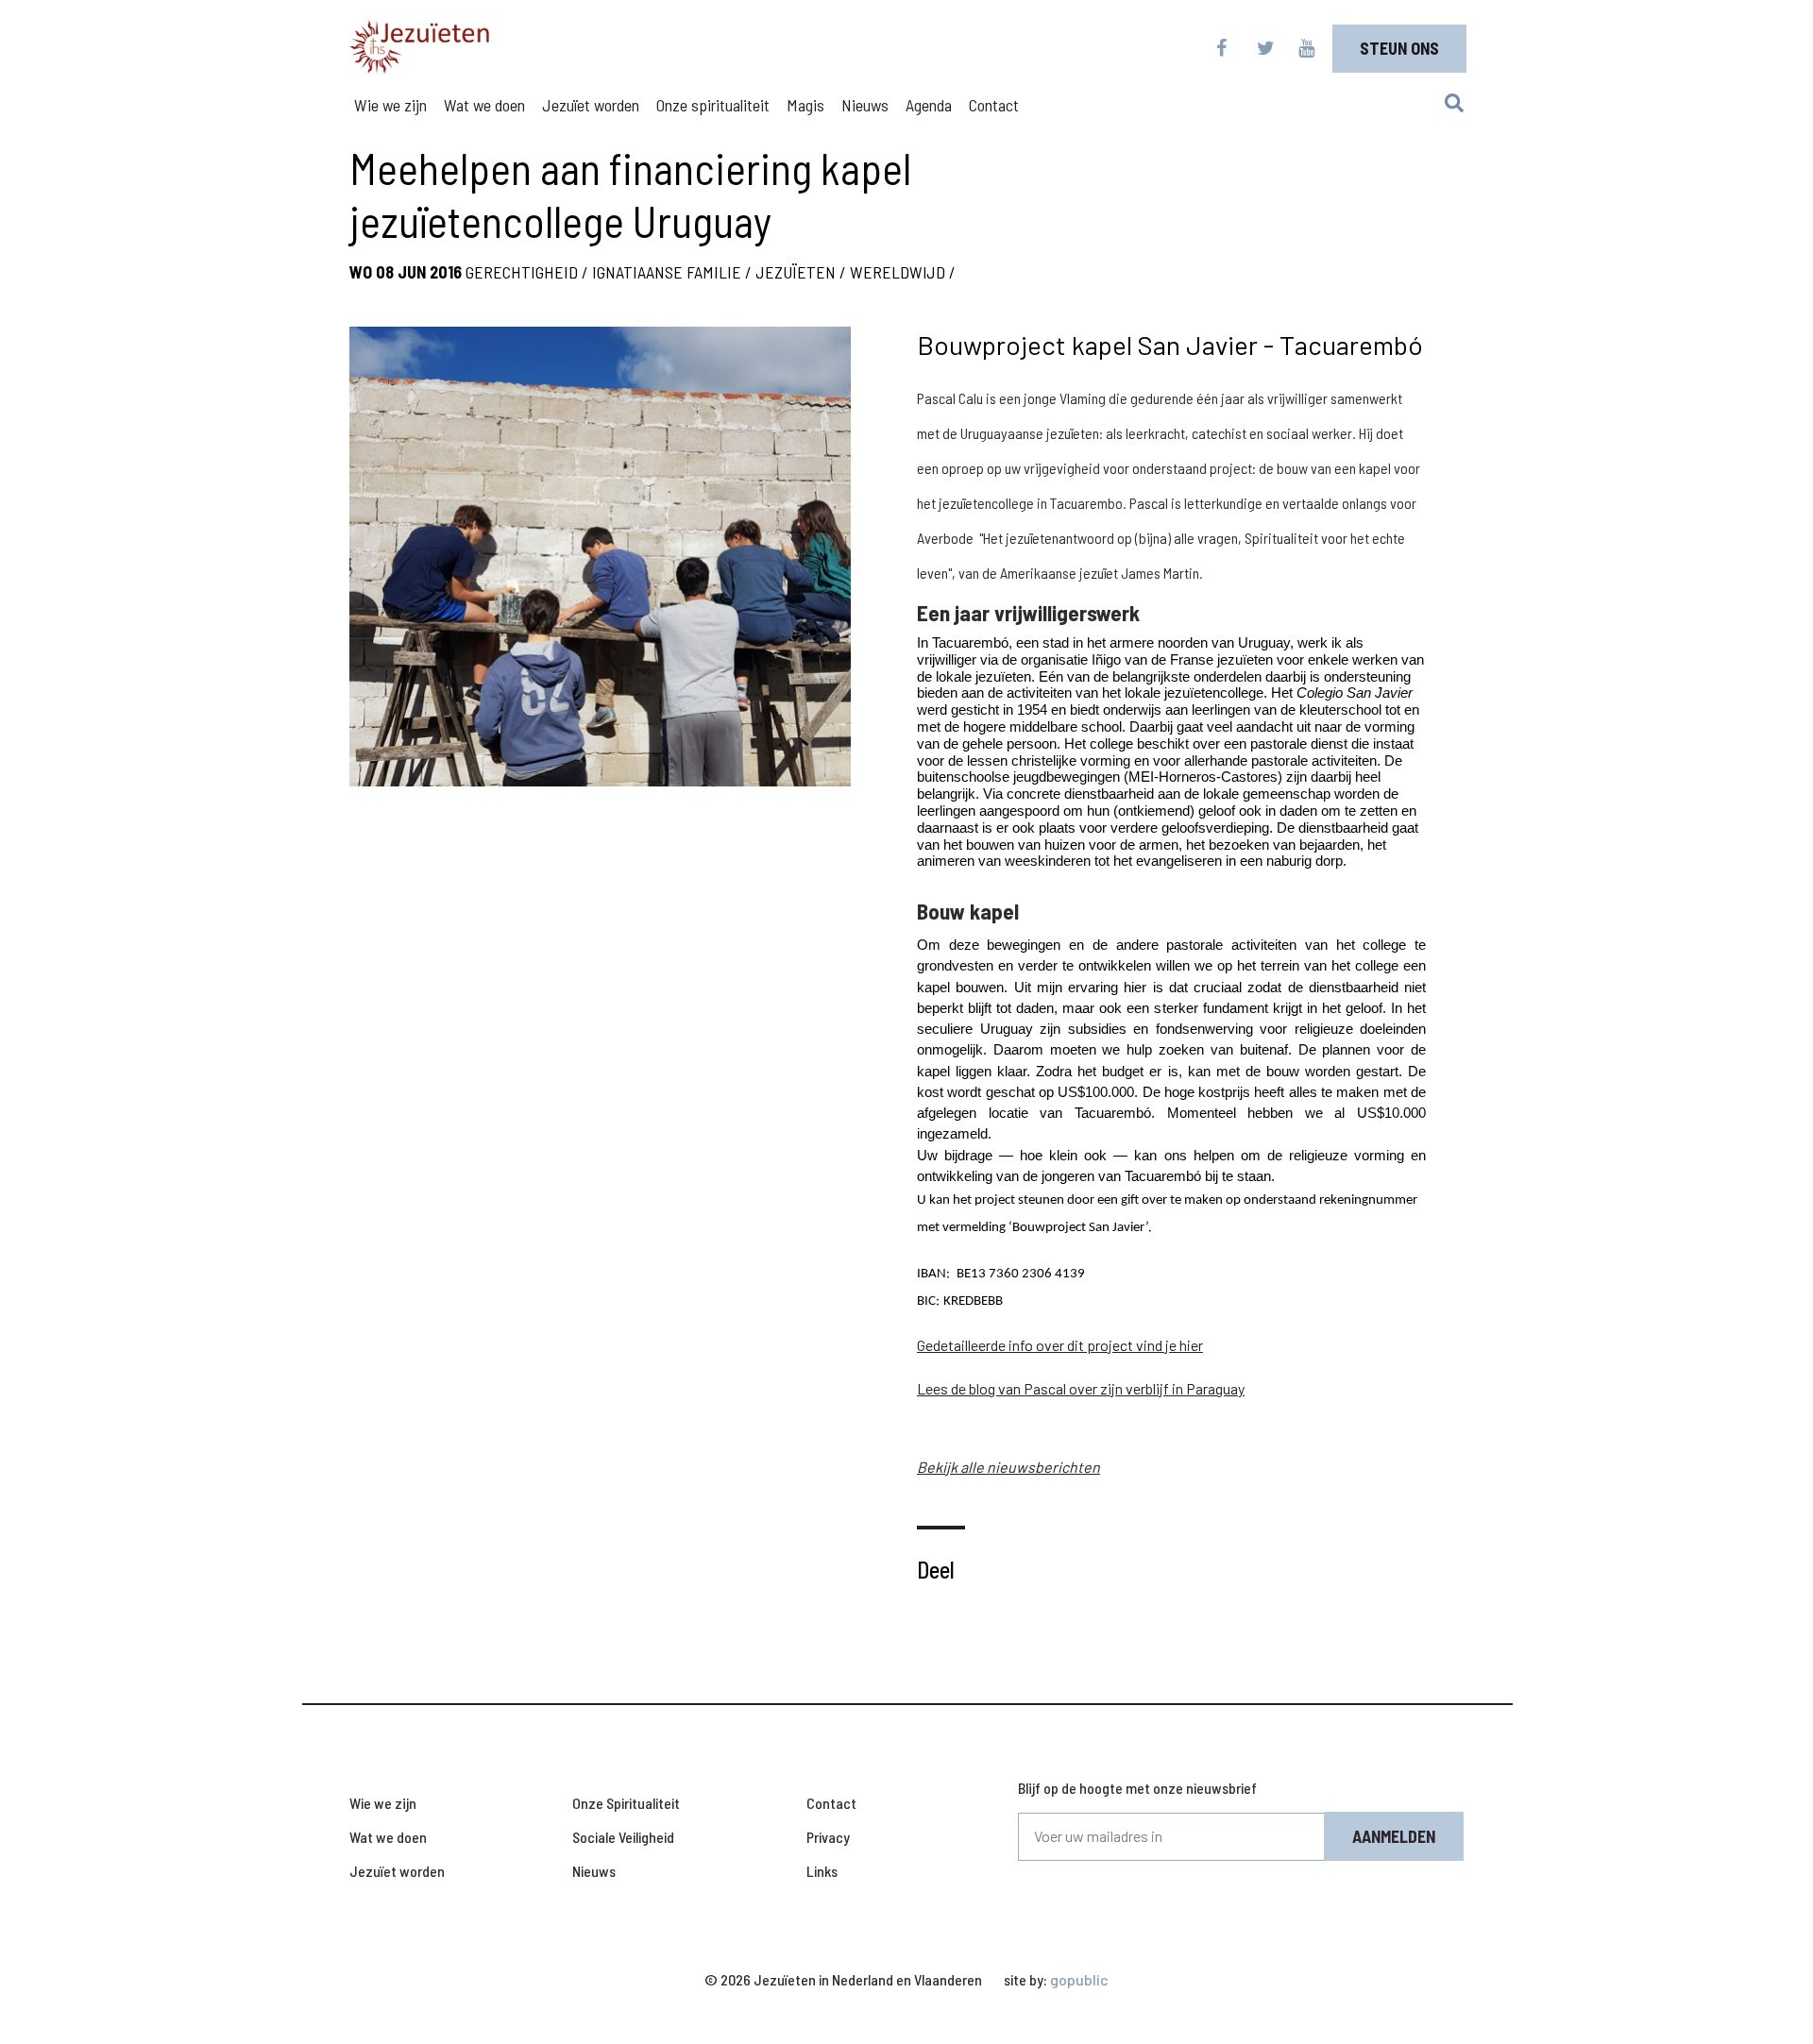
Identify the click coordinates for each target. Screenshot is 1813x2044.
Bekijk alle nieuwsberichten (1008, 1467)
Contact (994, 105)
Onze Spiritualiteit (626, 1803)
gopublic (1079, 1979)
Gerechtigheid (522, 272)
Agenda (929, 105)
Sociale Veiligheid (623, 1837)
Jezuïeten (796, 272)
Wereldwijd (898, 272)
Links (822, 1871)
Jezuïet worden (591, 105)
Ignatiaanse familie (667, 272)
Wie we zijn (390, 105)
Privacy (828, 1837)
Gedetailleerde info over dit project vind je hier (1060, 1345)
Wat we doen (484, 105)
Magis (805, 105)
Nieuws (865, 105)
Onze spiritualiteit (713, 105)
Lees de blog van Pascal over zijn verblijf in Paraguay (1081, 1388)
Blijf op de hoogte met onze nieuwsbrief (1137, 1788)
